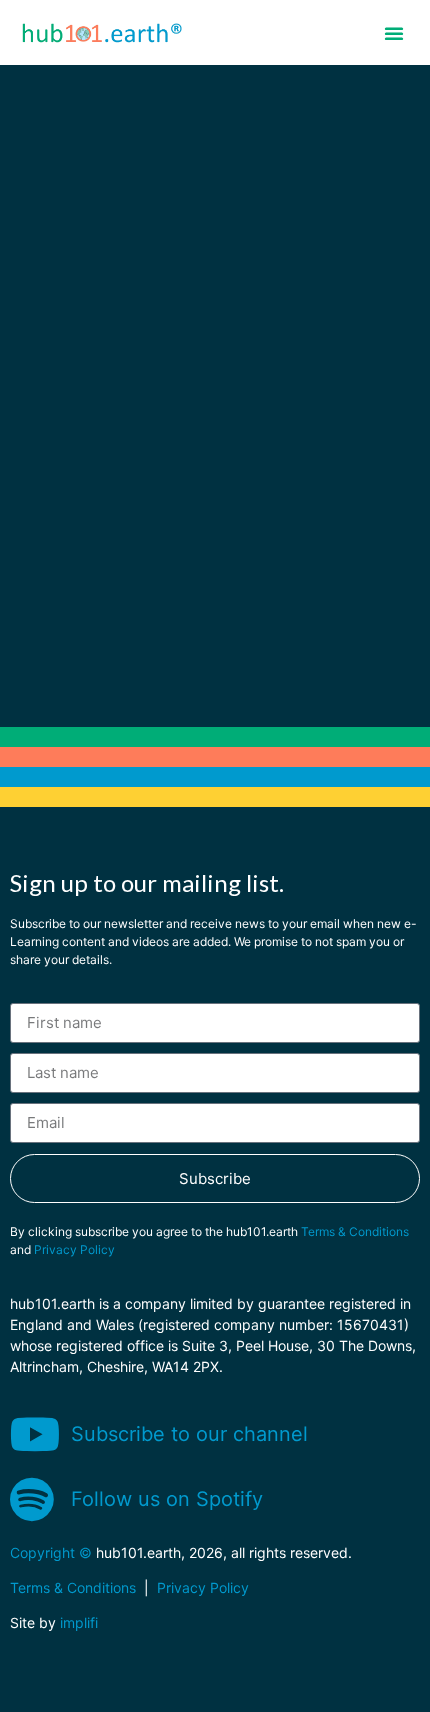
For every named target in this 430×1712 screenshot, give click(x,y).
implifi (79, 1622)
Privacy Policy (74, 1249)
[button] (394, 33)
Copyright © (51, 1552)
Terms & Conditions (355, 1231)
